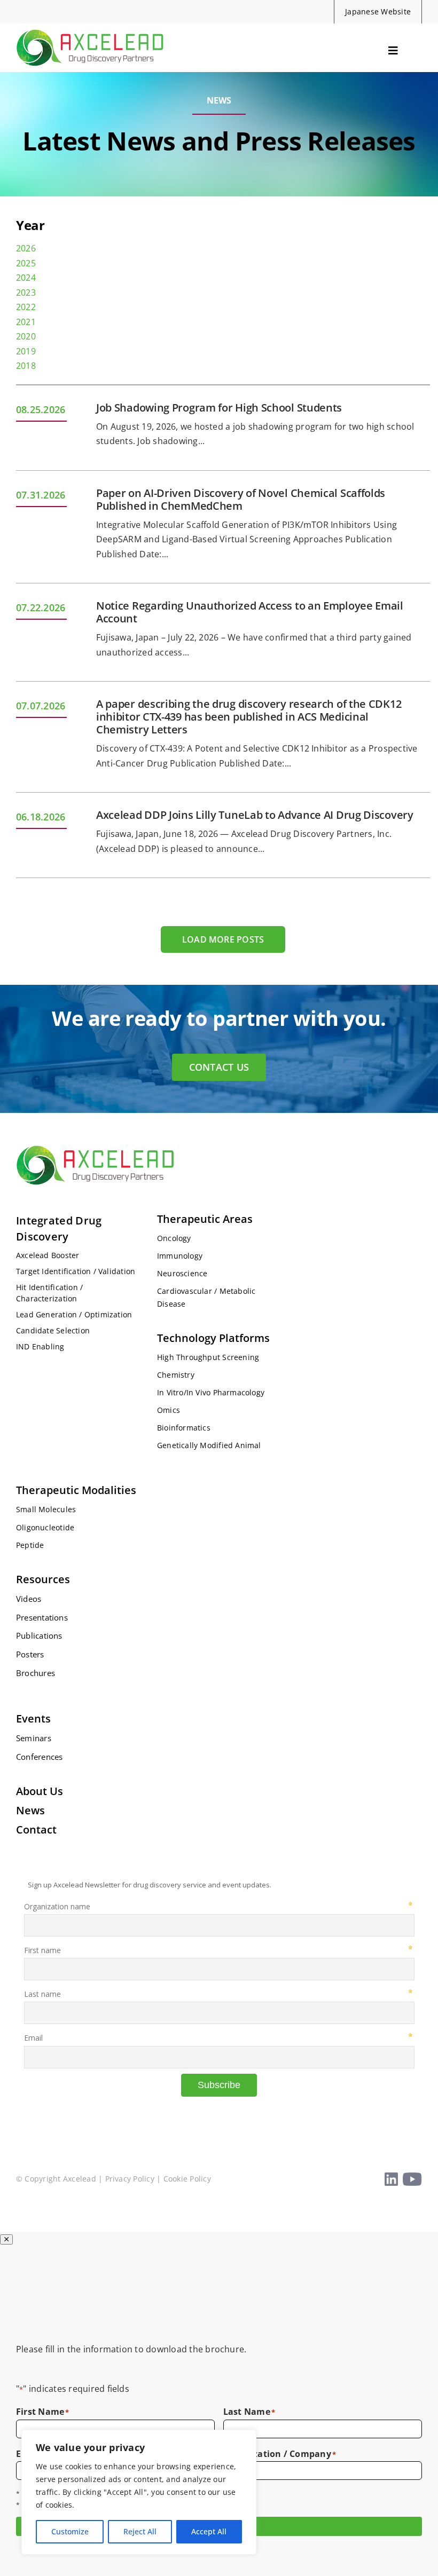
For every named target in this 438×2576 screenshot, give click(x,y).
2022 (26, 307)
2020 (26, 336)
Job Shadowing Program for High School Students (219, 408)
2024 (26, 278)
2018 (26, 366)
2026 (26, 248)
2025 (26, 263)
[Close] (6, 2239)
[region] (139, 2492)
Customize (70, 2531)
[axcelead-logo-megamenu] (91, 28)
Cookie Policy (187, 2179)
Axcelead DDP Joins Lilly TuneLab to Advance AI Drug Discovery (255, 815)
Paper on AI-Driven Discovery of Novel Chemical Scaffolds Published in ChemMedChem (241, 499)
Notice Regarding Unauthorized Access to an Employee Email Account (250, 612)
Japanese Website (378, 11)
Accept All (209, 2531)
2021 (26, 322)
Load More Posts (223, 939)
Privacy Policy (130, 2179)
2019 (26, 351)
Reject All (140, 2531)
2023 (26, 293)
